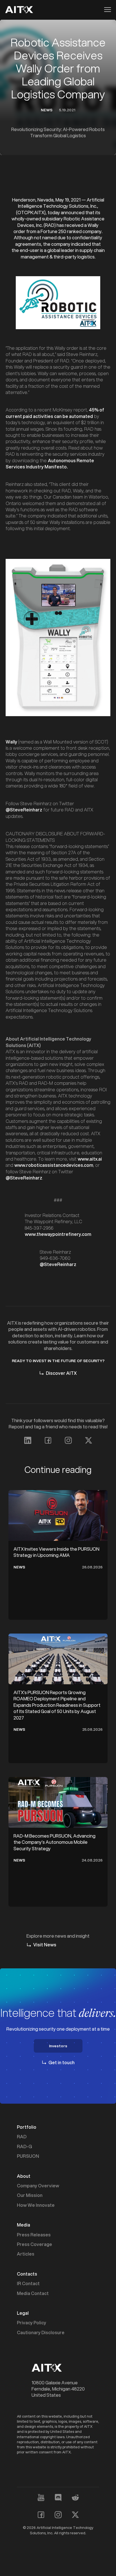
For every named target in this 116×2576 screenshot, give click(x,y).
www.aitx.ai (90, 1159)
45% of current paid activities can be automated (55, 413)
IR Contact (28, 2283)
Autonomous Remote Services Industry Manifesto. (50, 463)
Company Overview (38, 2186)
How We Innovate (36, 2205)
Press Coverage (34, 2244)
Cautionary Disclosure (41, 2332)
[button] (106, 10)
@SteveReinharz (24, 810)
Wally (11, 742)
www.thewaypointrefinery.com (58, 1234)
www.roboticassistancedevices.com (54, 1165)
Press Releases (34, 2235)
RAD (22, 2137)
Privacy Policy (32, 2323)
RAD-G (24, 2146)
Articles (26, 2254)
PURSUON (28, 2156)
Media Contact (33, 2293)
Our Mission (30, 2195)
